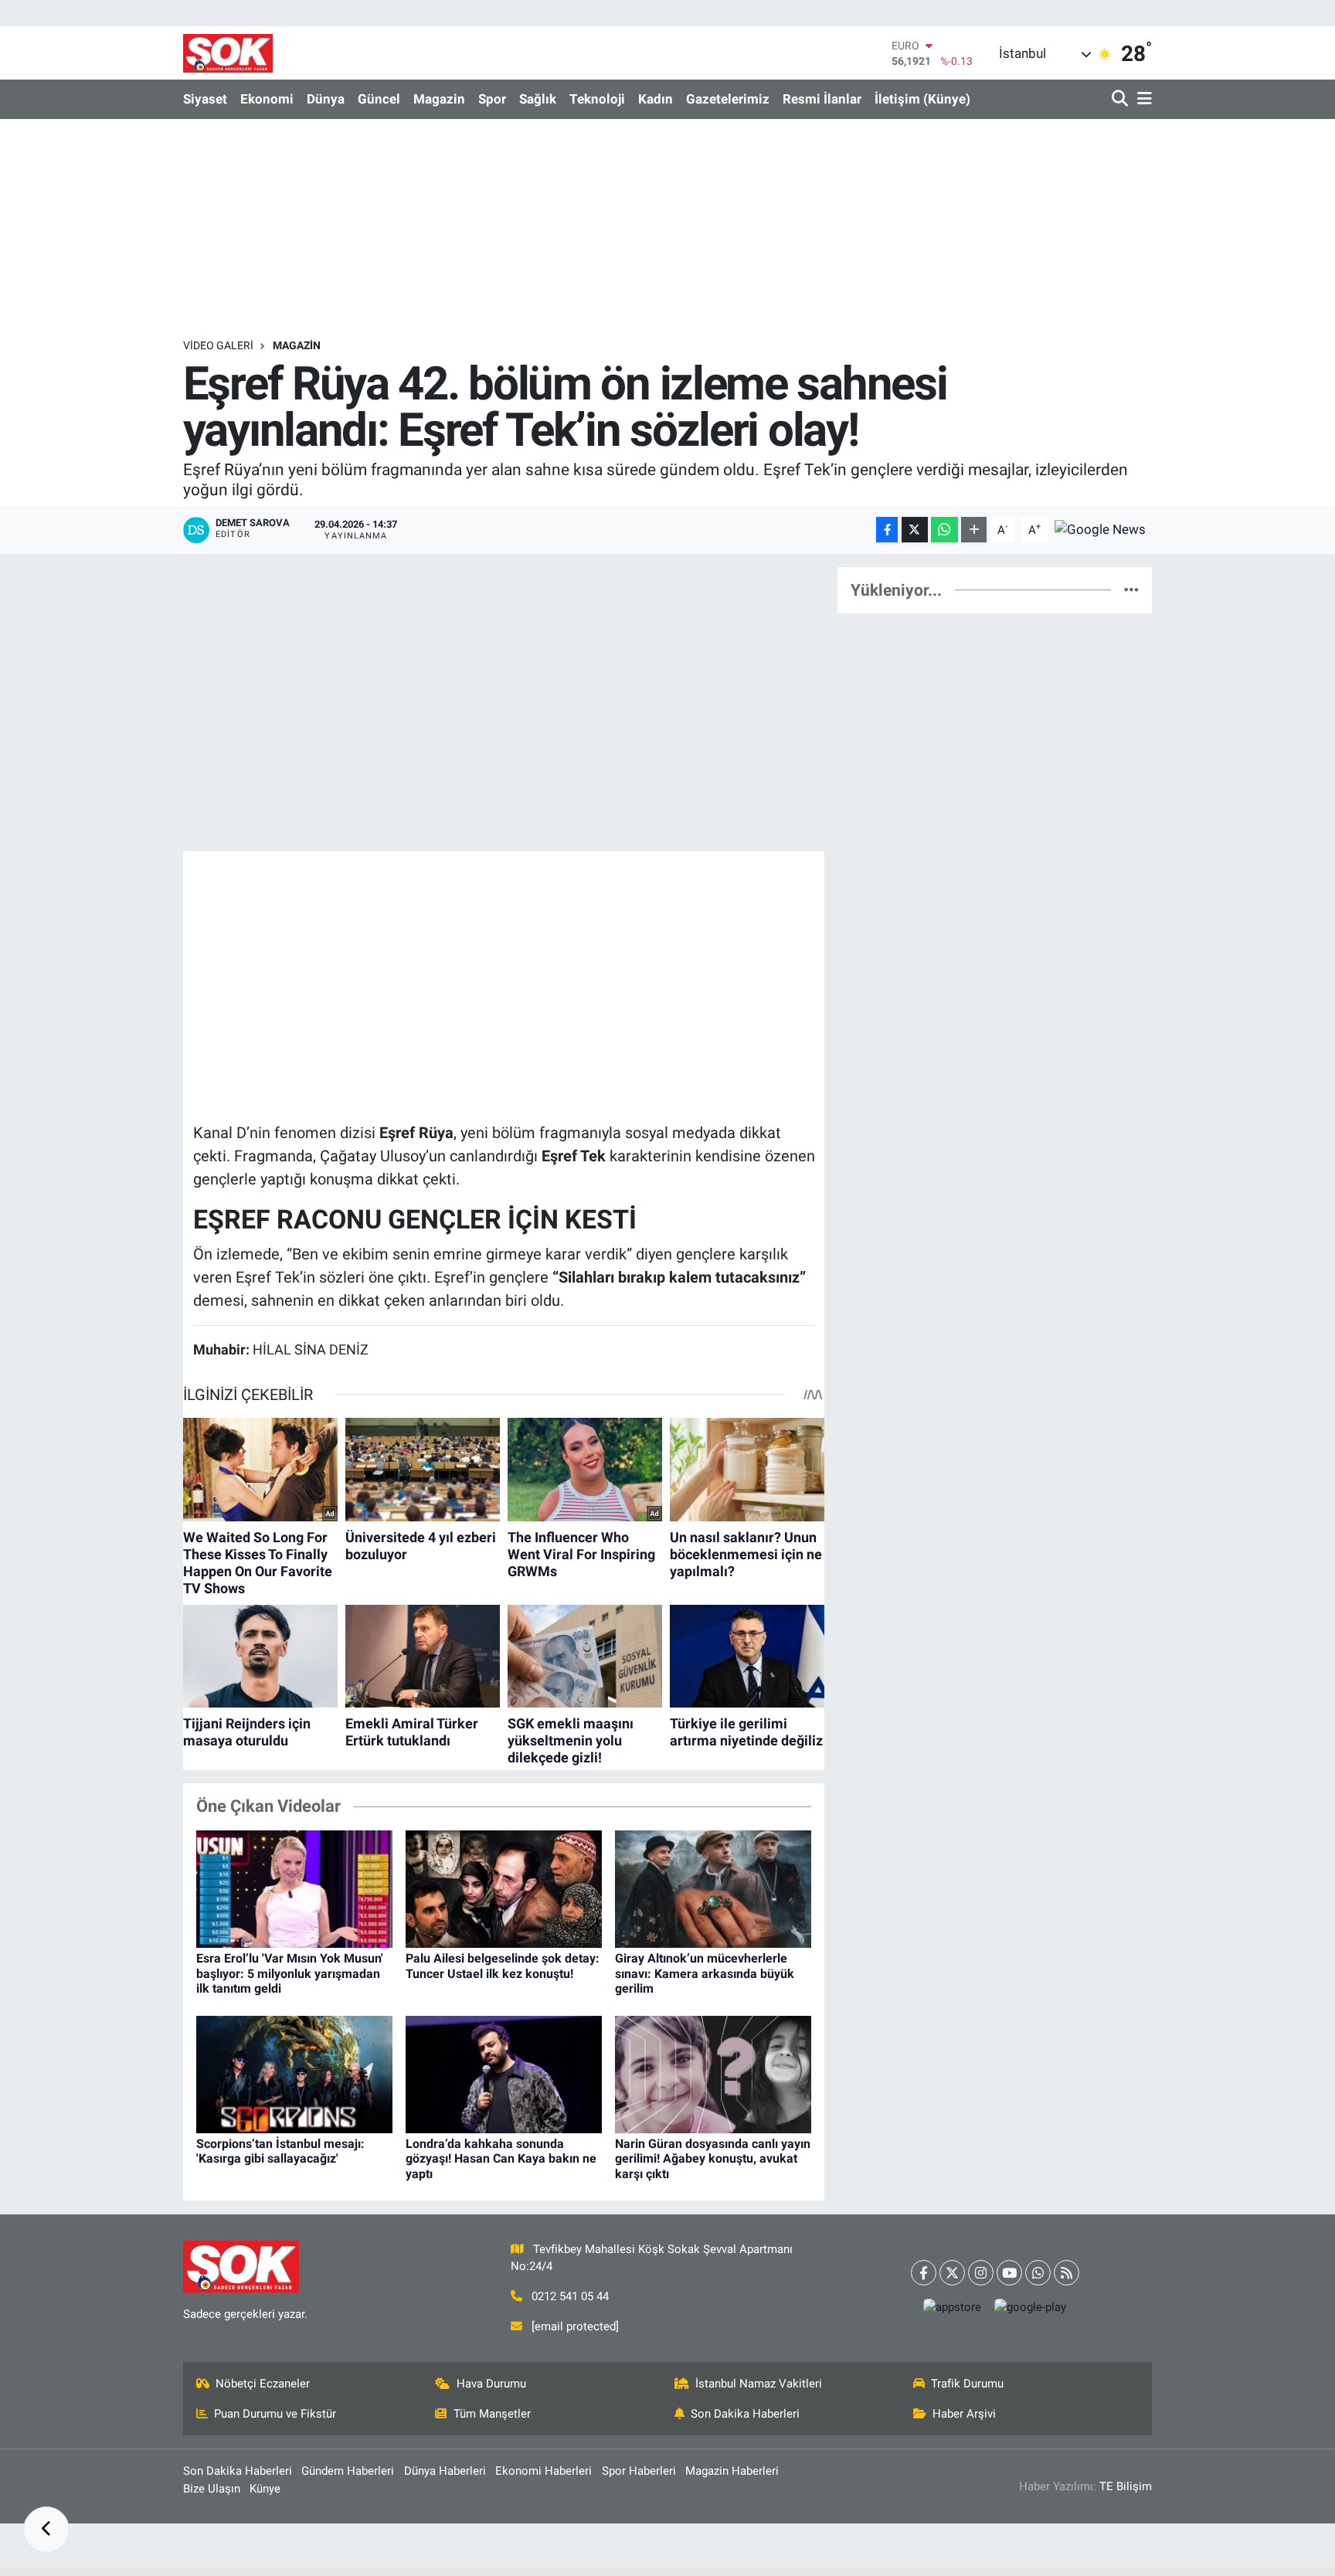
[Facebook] (924, 2273)
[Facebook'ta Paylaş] (887, 530)
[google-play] (1031, 2308)
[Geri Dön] (46, 2530)
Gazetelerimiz (728, 99)
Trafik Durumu (967, 2384)
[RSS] (1067, 2273)
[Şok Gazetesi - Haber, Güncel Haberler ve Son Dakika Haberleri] (228, 53)
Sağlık (538, 99)
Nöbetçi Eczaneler (263, 2384)
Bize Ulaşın (212, 2489)
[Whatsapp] (1038, 2273)
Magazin (439, 99)
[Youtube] (1009, 2273)
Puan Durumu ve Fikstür (275, 2414)
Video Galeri (218, 345)
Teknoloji (597, 99)
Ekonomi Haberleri (544, 2471)
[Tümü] (1131, 590)
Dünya (326, 99)
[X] (952, 2273)
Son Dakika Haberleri (745, 2414)
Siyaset (205, 99)
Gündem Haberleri (348, 2471)
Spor (492, 99)
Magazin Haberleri (732, 2471)
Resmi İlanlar (822, 99)
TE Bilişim (1126, 2486)
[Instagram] (981, 2273)
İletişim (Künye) (922, 99)
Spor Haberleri (639, 2471)
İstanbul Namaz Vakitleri (759, 2384)
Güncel (379, 99)
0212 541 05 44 (570, 2296)
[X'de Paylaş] (915, 530)
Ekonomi (267, 99)
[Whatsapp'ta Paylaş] (944, 530)
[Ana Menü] (1142, 99)
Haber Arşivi (964, 2414)
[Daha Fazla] (974, 530)
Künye (265, 2489)
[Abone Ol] (1100, 528)
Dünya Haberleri (445, 2471)
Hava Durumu (491, 2384)
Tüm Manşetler (492, 2414)
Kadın (656, 99)
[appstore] (953, 2308)
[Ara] (1121, 99)
